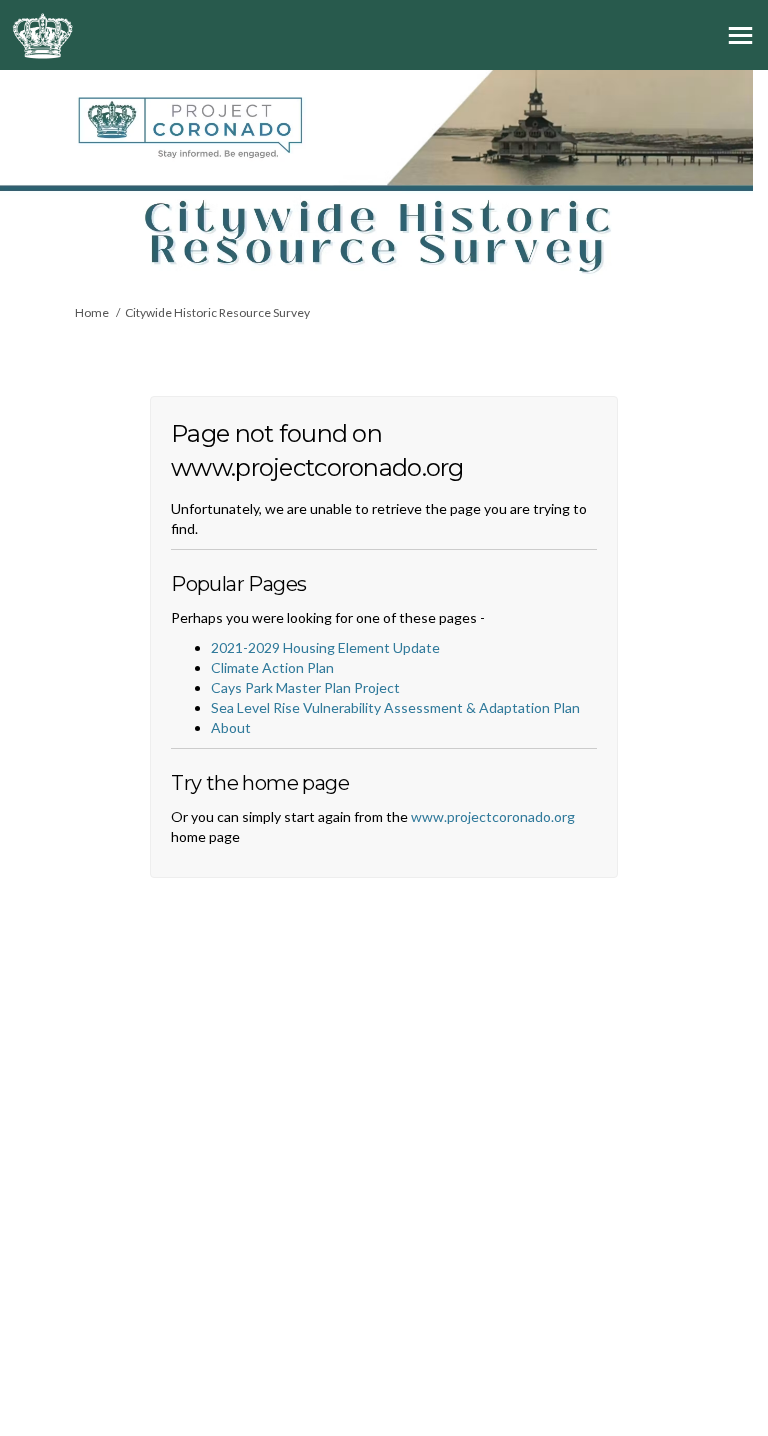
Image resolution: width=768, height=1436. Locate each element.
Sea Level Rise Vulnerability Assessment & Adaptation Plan (395, 707)
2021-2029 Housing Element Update (325, 647)
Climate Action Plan (272, 667)
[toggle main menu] (740, 35)
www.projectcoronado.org (493, 816)
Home (92, 312)
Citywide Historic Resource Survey (217, 312)
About (231, 727)
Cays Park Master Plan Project (305, 687)
